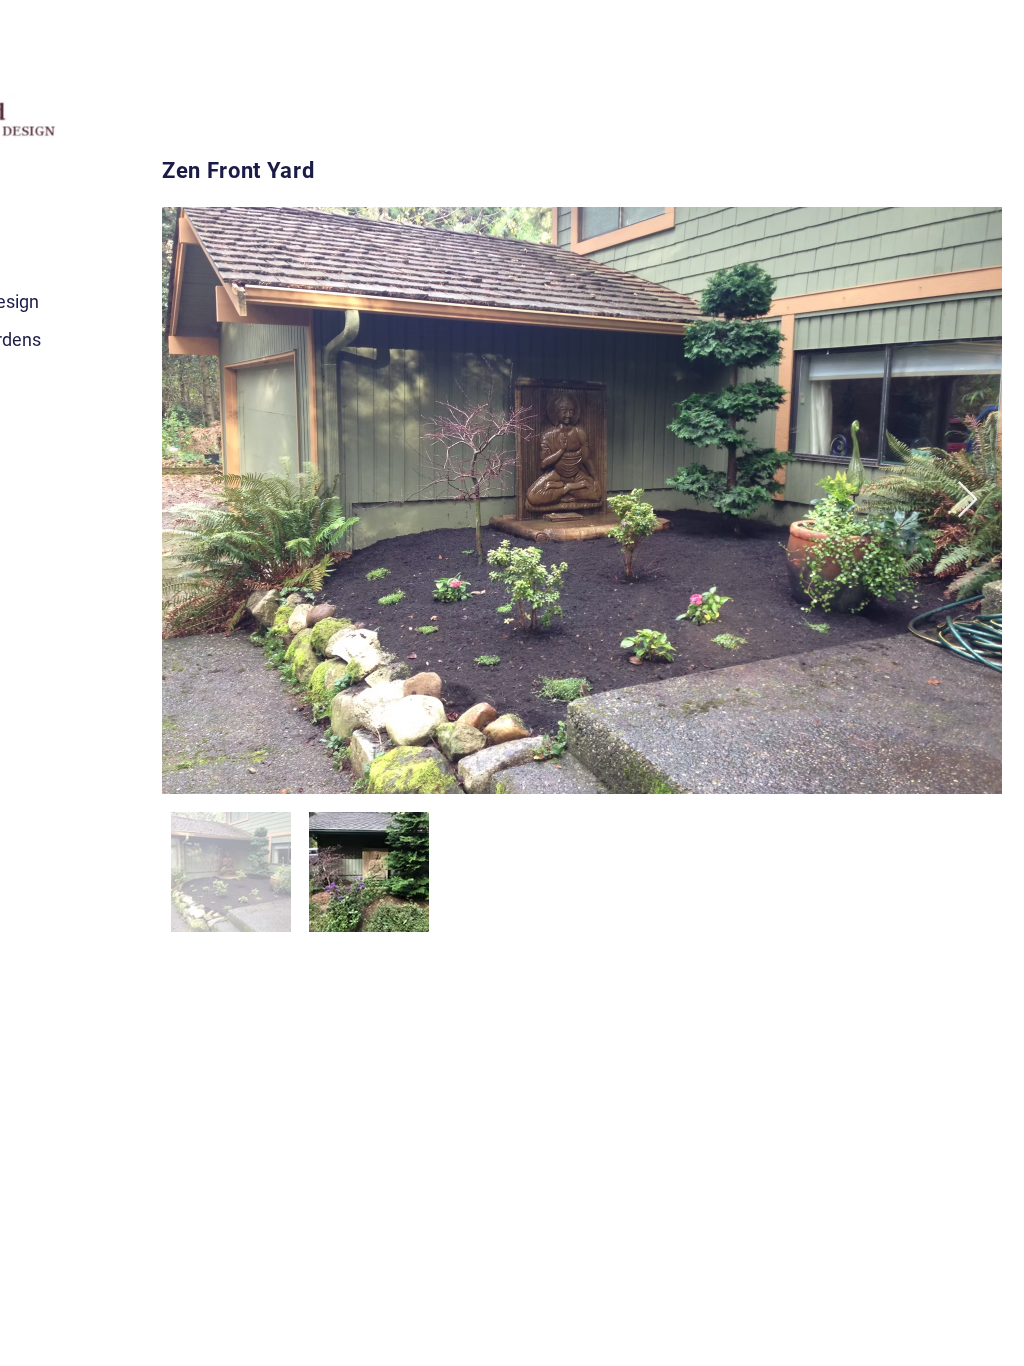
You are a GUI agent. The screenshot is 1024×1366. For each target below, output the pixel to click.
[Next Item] (967, 500)
